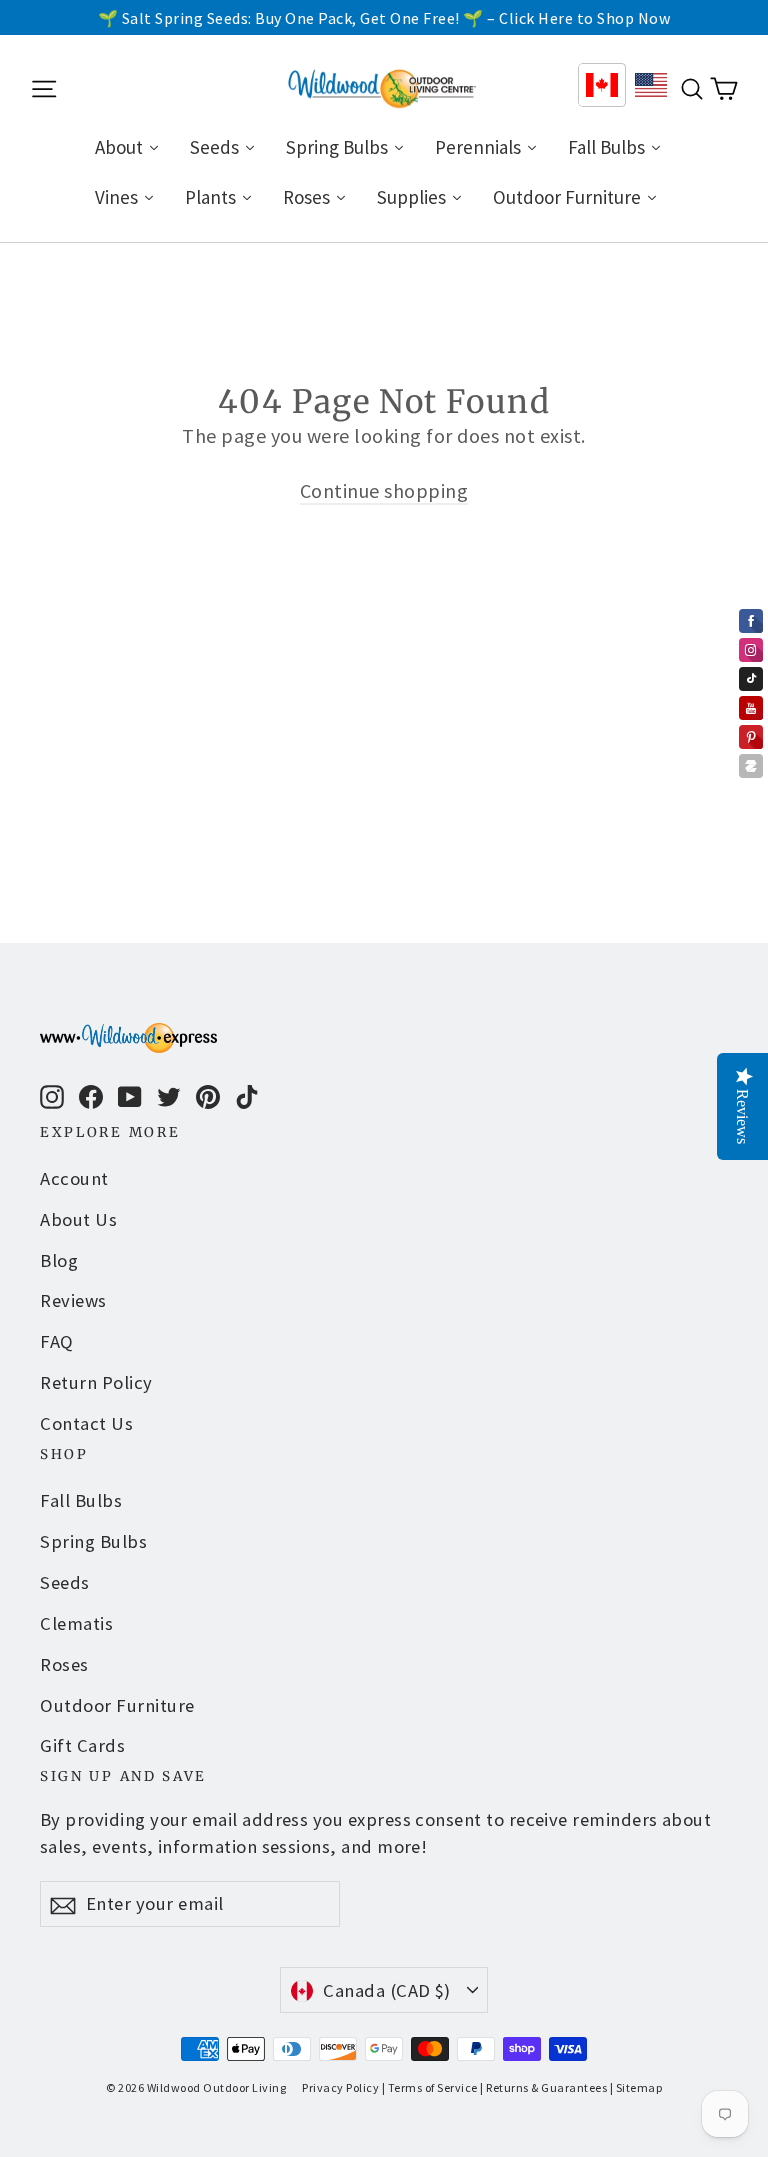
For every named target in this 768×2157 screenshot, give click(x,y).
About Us (78, 1219)
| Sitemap (636, 2087)
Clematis (76, 1623)
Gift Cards (82, 1745)
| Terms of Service (430, 2087)
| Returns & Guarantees (543, 2087)
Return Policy (96, 1382)
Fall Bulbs (81, 1500)
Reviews (73, 1300)
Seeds (65, 1582)
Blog (59, 1260)
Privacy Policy (340, 2087)
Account (74, 1178)
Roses (64, 1664)
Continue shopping (384, 490)
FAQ (57, 1341)
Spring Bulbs (93, 1541)
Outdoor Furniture (117, 1705)
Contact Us (86, 1423)
